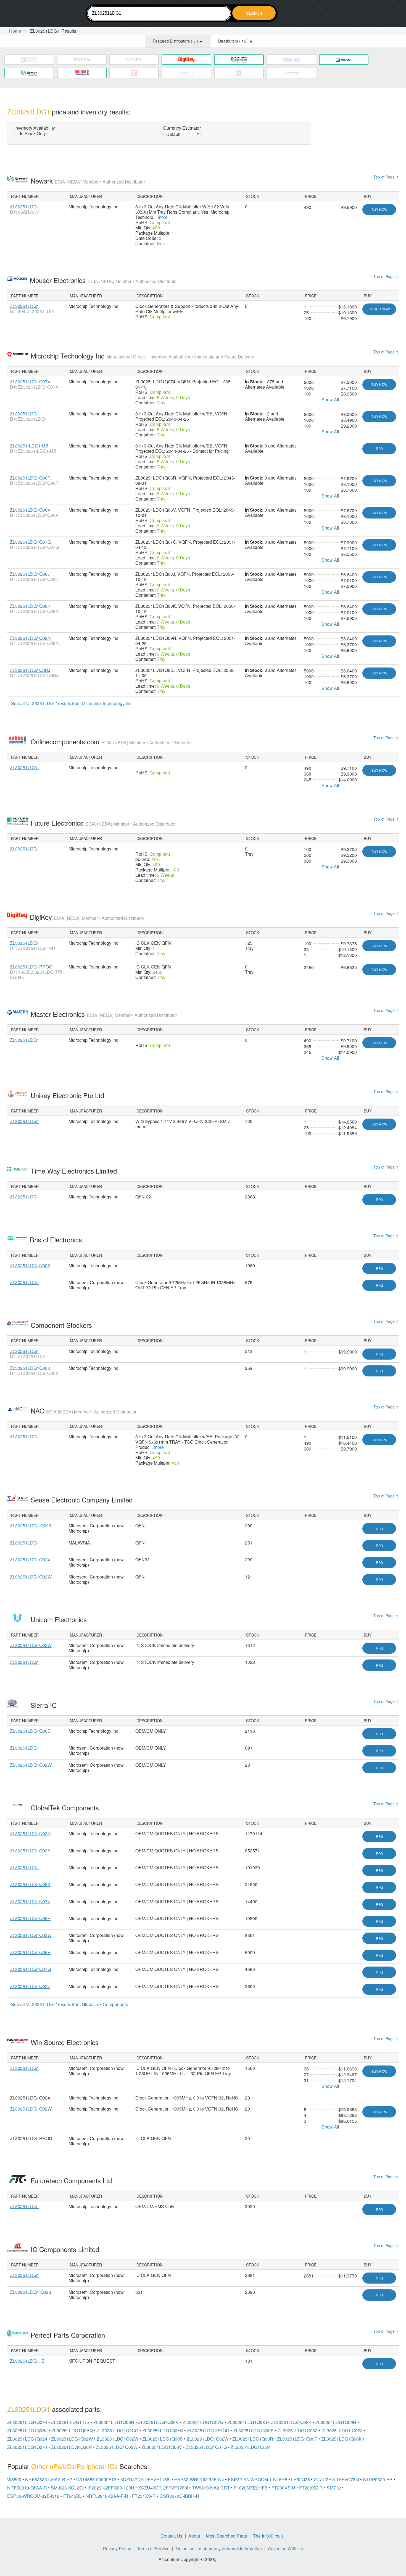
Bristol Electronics (57, 1239)
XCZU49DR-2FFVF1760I (163, 2488)
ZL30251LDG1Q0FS (163, 2430)
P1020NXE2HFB (251, 2488)
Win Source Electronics (66, 2042)
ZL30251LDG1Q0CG (118, 2430)
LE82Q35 (300, 2479)
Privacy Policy (117, 2548)
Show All (330, 400)
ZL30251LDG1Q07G (30, 542)
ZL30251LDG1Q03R (30, 1833)
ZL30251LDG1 (25, 207)
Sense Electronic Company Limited (83, 1500)
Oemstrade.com (38, 14)
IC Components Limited (66, 2249)
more (163, 217)
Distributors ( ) (234, 41)
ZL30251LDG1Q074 (30, 382)
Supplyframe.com (232, 2560)
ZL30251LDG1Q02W (31, 1577)
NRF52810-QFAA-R (27, 2488)
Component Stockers (62, 1325)
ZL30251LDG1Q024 (30, 1560)
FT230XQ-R (311, 2488)
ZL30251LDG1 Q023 (31, 1526)
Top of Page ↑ (386, 177)
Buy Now (379, 209)
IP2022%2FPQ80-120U (111, 2488)
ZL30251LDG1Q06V (30, 510)
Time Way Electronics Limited (75, 1171)
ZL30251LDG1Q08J (30, 574)
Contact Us (171, 2536)
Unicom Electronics (60, 1619)
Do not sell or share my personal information (219, 2548)
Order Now (379, 309)
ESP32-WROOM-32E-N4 (199, 2479)
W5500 (14, 2479)
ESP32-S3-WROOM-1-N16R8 (258, 2479)
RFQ (379, 448)
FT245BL (72, 2496)
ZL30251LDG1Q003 (30, 1368)
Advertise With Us (285, 2548)
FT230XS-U (283, 2488)
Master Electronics (104, 1014)
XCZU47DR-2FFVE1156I (145, 2479)
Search (254, 13)
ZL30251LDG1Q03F (30, 1851)
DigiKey (87, 917)
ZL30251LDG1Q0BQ (72, 2430)
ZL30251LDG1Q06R (30, 478)
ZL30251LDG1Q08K (30, 606)
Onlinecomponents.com (111, 741)
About (194, 2536)
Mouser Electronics (104, 280)
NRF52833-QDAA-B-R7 (49, 2479)
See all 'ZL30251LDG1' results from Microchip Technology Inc (71, 703)
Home (15, 31)
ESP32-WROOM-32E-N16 (33, 2496)
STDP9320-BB (378, 2479)
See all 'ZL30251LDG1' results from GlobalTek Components (69, 2004)
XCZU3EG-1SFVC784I (336, 2479)
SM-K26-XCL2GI (67, 2488)
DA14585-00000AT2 (96, 2479)
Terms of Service (153, 2548)
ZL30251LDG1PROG (31, 967)
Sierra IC (45, 1705)
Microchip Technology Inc (142, 356)
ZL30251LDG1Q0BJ (30, 670)
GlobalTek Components (66, 1807)
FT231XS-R (144, 2496)
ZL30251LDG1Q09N (30, 638)
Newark (88, 181)
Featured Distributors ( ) (176, 41)
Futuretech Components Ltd (72, 2180)
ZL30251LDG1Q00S (30, 1265)
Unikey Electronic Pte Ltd (68, 1095)
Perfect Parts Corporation (69, 2335)
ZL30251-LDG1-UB (29, 446)
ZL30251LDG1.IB (27, 2361)
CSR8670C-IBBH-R (179, 2496)
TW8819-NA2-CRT (211, 2488)
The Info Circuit (268, 2536)
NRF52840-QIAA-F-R (107, 2496)
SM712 (334, 2488)
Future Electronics (103, 823)
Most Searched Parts (226, 2536)
